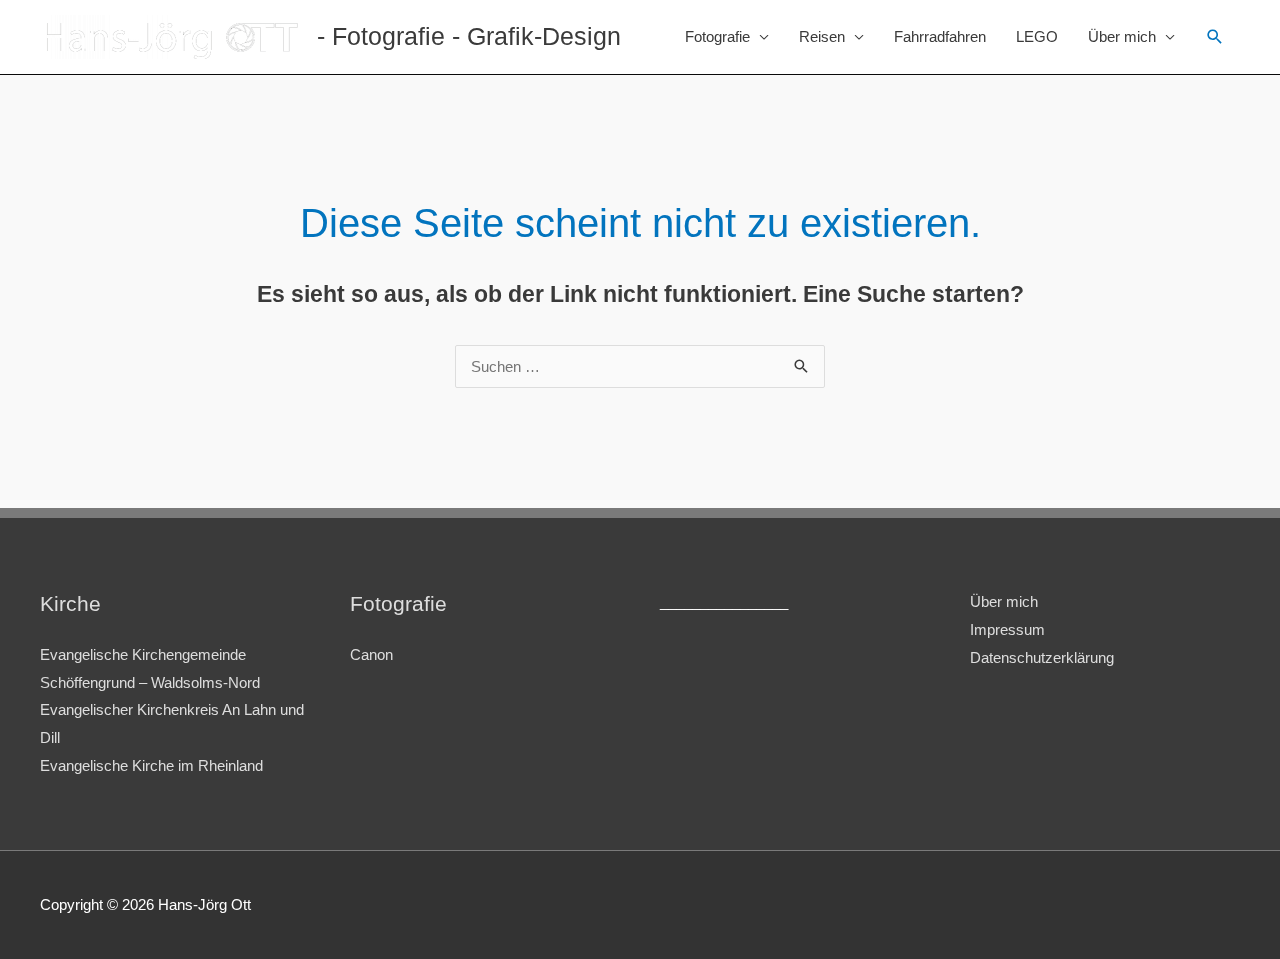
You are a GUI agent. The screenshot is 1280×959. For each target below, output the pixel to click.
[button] (1215, 37)
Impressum (1007, 629)
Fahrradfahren (940, 36)
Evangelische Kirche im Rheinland (151, 765)
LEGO (1037, 36)
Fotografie (717, 36)
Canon (371, 654)
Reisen (822, 36)
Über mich (1122, 36)
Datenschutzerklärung (1042, 657)
